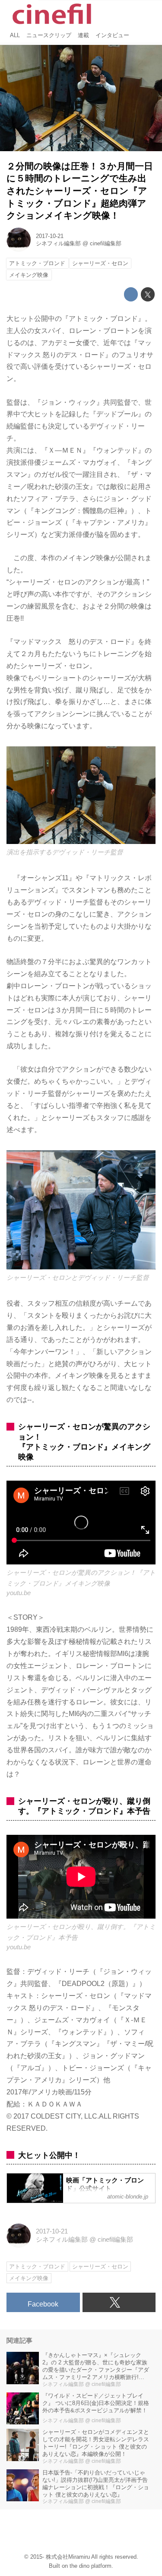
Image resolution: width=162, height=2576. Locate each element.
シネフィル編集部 (58, 243)
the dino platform (91, 2566)
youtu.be (19, 1593)
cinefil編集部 (106, 243)
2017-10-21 (50, 236)
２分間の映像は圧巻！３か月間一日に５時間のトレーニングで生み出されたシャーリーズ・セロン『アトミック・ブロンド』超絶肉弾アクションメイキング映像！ (80, 191)
